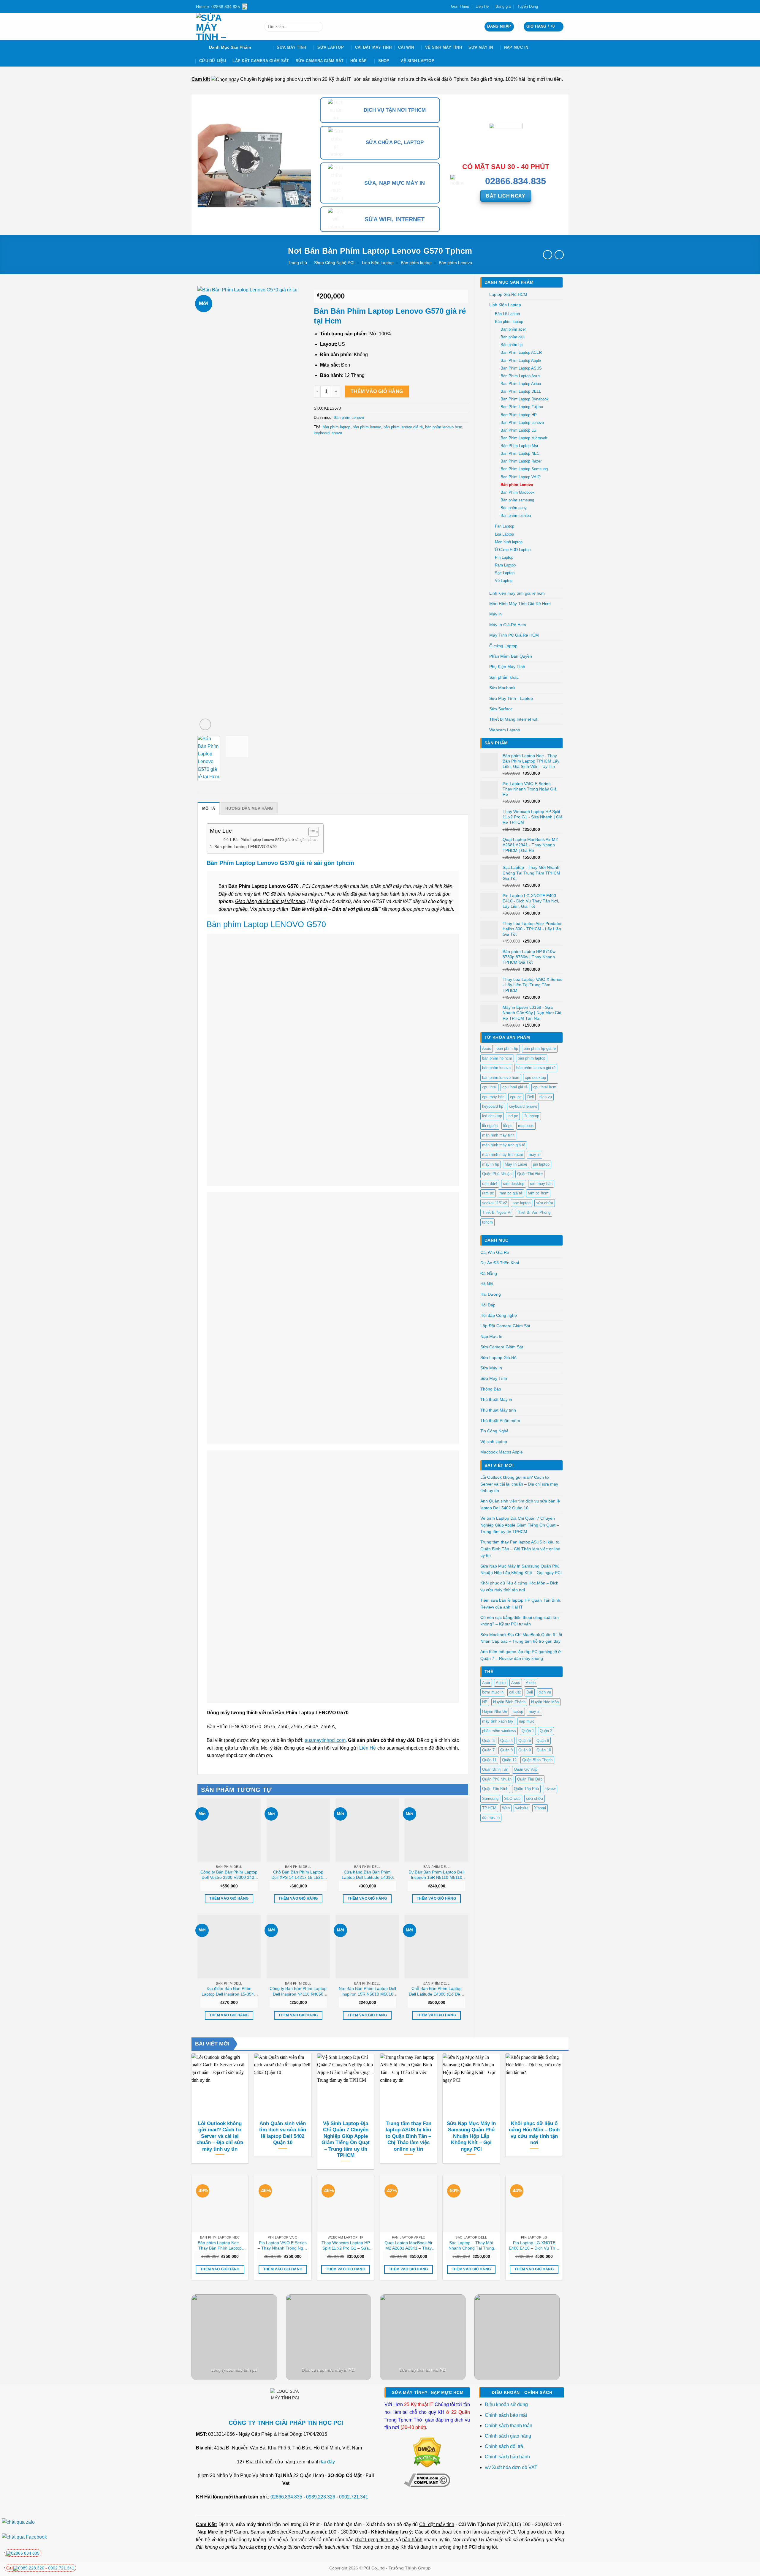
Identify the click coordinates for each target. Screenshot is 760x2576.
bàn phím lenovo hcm (501, 1078)
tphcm (487, 1222)
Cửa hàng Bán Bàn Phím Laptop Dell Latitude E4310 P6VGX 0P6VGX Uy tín (367, 1875)
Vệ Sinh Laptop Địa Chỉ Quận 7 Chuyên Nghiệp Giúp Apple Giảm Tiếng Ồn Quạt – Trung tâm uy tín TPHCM (520, 1525)
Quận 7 (488, 1750)
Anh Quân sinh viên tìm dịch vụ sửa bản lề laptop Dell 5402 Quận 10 (520, 1504)
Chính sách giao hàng (508, 2436)
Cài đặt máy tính (437, 2524)
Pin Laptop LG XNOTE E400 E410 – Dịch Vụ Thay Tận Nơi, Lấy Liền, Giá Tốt (534, 2246)
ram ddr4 (490, 1184)
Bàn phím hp (512, 345)
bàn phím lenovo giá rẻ (536, 1068)
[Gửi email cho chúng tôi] (555, 7)
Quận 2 (546, 1731)
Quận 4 (506, 1741)
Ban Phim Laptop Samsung (524, 469)
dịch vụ (546, 1097)
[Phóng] (205, 724)
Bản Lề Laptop (507, 314)
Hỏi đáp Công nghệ (499, 1315)
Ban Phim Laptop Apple (521, 361)
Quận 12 (509, 1760)
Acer (486, 1683)
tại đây (328, 2462)
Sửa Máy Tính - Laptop (511, 698)
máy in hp (491, 1164)
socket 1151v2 (495, 1203)
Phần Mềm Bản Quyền (511, 656)
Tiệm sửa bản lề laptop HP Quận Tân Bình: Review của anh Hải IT (521, 1603)
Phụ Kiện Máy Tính (507, 667)
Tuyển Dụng (528, 6)
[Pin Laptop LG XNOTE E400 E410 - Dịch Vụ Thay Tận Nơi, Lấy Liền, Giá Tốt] (534, 2204)
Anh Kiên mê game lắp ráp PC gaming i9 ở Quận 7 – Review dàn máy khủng (521, 1655)
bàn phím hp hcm (497, 1058)
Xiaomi (540, 1808)
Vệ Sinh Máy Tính (444, 47)
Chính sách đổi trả (505, 2446)
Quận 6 (543, 1741)
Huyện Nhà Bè (495, 1711)
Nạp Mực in (210, 2532)
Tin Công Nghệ (494, 1431)
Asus (487, 1048)
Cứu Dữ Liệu (213, 61)
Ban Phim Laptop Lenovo (522, 423)
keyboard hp (493, 1106)
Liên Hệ (482, 6)
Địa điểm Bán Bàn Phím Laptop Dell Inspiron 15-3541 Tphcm (229, 1991)
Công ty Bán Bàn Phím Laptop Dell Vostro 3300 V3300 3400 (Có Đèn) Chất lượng (229, 1875)
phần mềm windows (499, 1731)
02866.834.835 (286, 2497)
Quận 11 (489, 1760)
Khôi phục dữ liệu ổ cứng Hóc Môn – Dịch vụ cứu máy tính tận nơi (519, 1586)
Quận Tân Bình (495, 1789)
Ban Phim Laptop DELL (521, 392)
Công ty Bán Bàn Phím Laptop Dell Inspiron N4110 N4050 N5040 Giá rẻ (298, 1991)
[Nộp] (317, 27)
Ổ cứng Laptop (503, 646)
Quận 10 (544, 1750)
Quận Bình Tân (495, 1769)
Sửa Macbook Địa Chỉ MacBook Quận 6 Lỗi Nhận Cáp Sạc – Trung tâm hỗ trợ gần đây (521, 1638)
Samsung (490, 1798)
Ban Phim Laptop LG (518, 430)
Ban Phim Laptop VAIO (521, 477)
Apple (501, 1683)
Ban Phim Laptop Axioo (521, 384)
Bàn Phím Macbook (518, 493)
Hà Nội (487, 1284)
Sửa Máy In (481, 47)
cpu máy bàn (493, 1097)
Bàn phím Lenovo (455, 263)
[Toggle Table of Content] (311, 832)
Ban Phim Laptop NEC (520, 454)
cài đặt (515, 1692)
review (550, 1789)
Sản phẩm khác (504, 677)
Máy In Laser (516, 1164)
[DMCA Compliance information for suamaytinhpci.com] (427, 2480)
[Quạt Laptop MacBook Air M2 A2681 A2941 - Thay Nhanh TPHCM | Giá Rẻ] (408, 2204)
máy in (535, 1154)
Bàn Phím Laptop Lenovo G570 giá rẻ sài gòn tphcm (275, 840)
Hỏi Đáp (359, 61)
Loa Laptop (504, 534)
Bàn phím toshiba (516, 516)
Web (506, 1808)
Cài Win (406, 47)
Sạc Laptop (505, 573)
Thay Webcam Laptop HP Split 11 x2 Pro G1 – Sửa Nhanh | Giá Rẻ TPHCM (346, 2246)
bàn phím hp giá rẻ (540, 1048)
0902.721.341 (354, 2497)
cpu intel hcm (545, 1087)
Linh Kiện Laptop (378, 263)
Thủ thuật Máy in (496, 1399)
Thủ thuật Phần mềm (500, 1420)
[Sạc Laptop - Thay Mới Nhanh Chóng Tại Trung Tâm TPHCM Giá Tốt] (471, 2204)
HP (485, 1702)
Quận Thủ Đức (530, 1174)
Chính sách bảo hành (507, 2457)
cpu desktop (535, 1078)
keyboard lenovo (523, 1106)
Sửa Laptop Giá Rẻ (498, 1358)
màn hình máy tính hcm (503, 1154)
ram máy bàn (541, 1184)
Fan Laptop (505, 526)
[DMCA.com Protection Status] (427, 2452)
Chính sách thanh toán (509, 2426)
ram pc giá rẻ (511, 1193)
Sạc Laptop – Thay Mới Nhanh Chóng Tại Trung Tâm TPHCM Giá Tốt (471, 2246)
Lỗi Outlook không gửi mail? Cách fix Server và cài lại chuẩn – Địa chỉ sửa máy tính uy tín (519, 1484)
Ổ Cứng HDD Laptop (513, 550)
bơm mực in (493, 1692)
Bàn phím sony (514, 508)
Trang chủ (297, 263)
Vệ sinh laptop (417, 61)
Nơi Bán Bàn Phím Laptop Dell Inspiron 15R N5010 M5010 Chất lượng (367, 1991)
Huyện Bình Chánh (509, 1702)
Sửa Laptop (331, 47)
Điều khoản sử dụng (506, 2404)
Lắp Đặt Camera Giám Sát (261, 61)
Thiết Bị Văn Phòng (534, 1212)
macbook (526, 1126)
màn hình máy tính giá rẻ (504, 1145)
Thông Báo (491, 1389)
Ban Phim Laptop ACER (521, 353)
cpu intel (489, 1087)
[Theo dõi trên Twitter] (550, 7)
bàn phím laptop (532, 1058)
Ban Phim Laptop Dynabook (525, 399)
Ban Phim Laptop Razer (521, 461)
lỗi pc (508, 1126)
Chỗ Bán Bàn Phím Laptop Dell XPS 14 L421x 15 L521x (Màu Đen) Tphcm (298, 1875)
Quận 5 (525, 1741)
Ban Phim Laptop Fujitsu (522, 407)
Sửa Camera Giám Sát (320, 61)
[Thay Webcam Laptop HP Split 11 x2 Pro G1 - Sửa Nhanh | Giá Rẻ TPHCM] (346, 2204)
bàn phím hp (507, 1048)
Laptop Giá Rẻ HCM (508, 294)
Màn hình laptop (509, 542)
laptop (518, 1711)
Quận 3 (488, 1741)
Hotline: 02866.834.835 (218, 7)
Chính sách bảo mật (506, 2415)
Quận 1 (528, 1731)
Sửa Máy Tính (291, 47)
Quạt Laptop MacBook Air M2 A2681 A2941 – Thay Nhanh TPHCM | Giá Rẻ (408, 2246)
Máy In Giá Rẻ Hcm (508, 625)
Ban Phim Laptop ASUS (521, 368)
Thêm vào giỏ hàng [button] (229, 1898)
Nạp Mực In (516, 47)
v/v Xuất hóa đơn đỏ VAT (511, 2467)
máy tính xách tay (498, 1721)
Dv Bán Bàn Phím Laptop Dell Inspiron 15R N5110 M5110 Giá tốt (436, 1875)
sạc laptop (522, 1203)
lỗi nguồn (490, 1126)
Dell (531, 1097)
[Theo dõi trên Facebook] (544, 7)
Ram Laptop (505, 565)
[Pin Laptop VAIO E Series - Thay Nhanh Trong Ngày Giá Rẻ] (283, 2204)
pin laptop (541, 1164)
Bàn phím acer (513, 329)
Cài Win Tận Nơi (477, 2524)
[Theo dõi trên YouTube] (561, 7)
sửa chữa (545, 1203)
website (522, 1808)
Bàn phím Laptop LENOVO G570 (246, 847)
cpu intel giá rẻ (515, 1087)
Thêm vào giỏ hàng (377, 391)
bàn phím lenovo (496, 1068)
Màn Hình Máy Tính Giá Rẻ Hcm (520, 604)
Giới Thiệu (460, 6)
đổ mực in (491, 1817)
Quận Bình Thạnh (537, 1760)
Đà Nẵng (489, 1273)
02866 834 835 (25, 2553)
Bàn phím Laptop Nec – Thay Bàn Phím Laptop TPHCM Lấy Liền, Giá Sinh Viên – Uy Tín (220, 2246)
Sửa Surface (501, 709)
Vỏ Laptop (504, 581)
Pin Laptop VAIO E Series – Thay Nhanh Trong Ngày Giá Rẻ (283, 2246)
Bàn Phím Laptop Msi (519, 446)
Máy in (495, 614)
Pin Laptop (504, 558)
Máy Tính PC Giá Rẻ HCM (514, 635)
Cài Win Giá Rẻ (495, 1252)
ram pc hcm (538, 1193)
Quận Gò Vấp (526, 1769)
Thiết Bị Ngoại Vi (497, 1212)
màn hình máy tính (498, 1135)
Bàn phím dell (512, 337)
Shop (384, 61)
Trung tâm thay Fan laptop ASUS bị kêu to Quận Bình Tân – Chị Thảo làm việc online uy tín (520, 1549)
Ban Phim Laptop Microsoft (524, 438)
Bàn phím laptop (416, 263)
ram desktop (514, 1184)
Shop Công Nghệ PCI (334, 263)
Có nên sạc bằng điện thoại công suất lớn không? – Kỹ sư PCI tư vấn (520, 1621)
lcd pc (513, 1116)
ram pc (488, 1193)
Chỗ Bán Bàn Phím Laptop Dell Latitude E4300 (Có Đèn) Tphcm (436, 1991)
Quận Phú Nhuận (497, 1174)
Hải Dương (491, 1294)
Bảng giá (503, 6)
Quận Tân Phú (526, 1789)
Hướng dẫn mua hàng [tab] (249, 808)
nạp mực (527, 1721)
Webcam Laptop (505, 730)
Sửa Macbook (502, 688)
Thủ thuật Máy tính (498, 1410)
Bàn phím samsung (517, 500)
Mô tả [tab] (209, 808)
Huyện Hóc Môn (545, 1702)
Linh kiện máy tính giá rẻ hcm (517, 593)
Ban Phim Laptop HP (519, 415)
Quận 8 (506, 1750)
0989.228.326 (321, 2497)
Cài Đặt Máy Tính (373, 47)
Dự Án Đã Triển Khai (500, 1263)
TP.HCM (489, 1808)
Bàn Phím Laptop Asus (520, 376)
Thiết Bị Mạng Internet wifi (514, 719)
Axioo (531, 1683)
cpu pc (516, 1097)
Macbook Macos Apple (502, 1452)
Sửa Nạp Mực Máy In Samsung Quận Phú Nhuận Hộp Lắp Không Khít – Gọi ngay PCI (521, 1569)
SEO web (512, 1798)
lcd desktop (492, 1116)
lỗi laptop (531, 1116)
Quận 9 (525, 1750)
